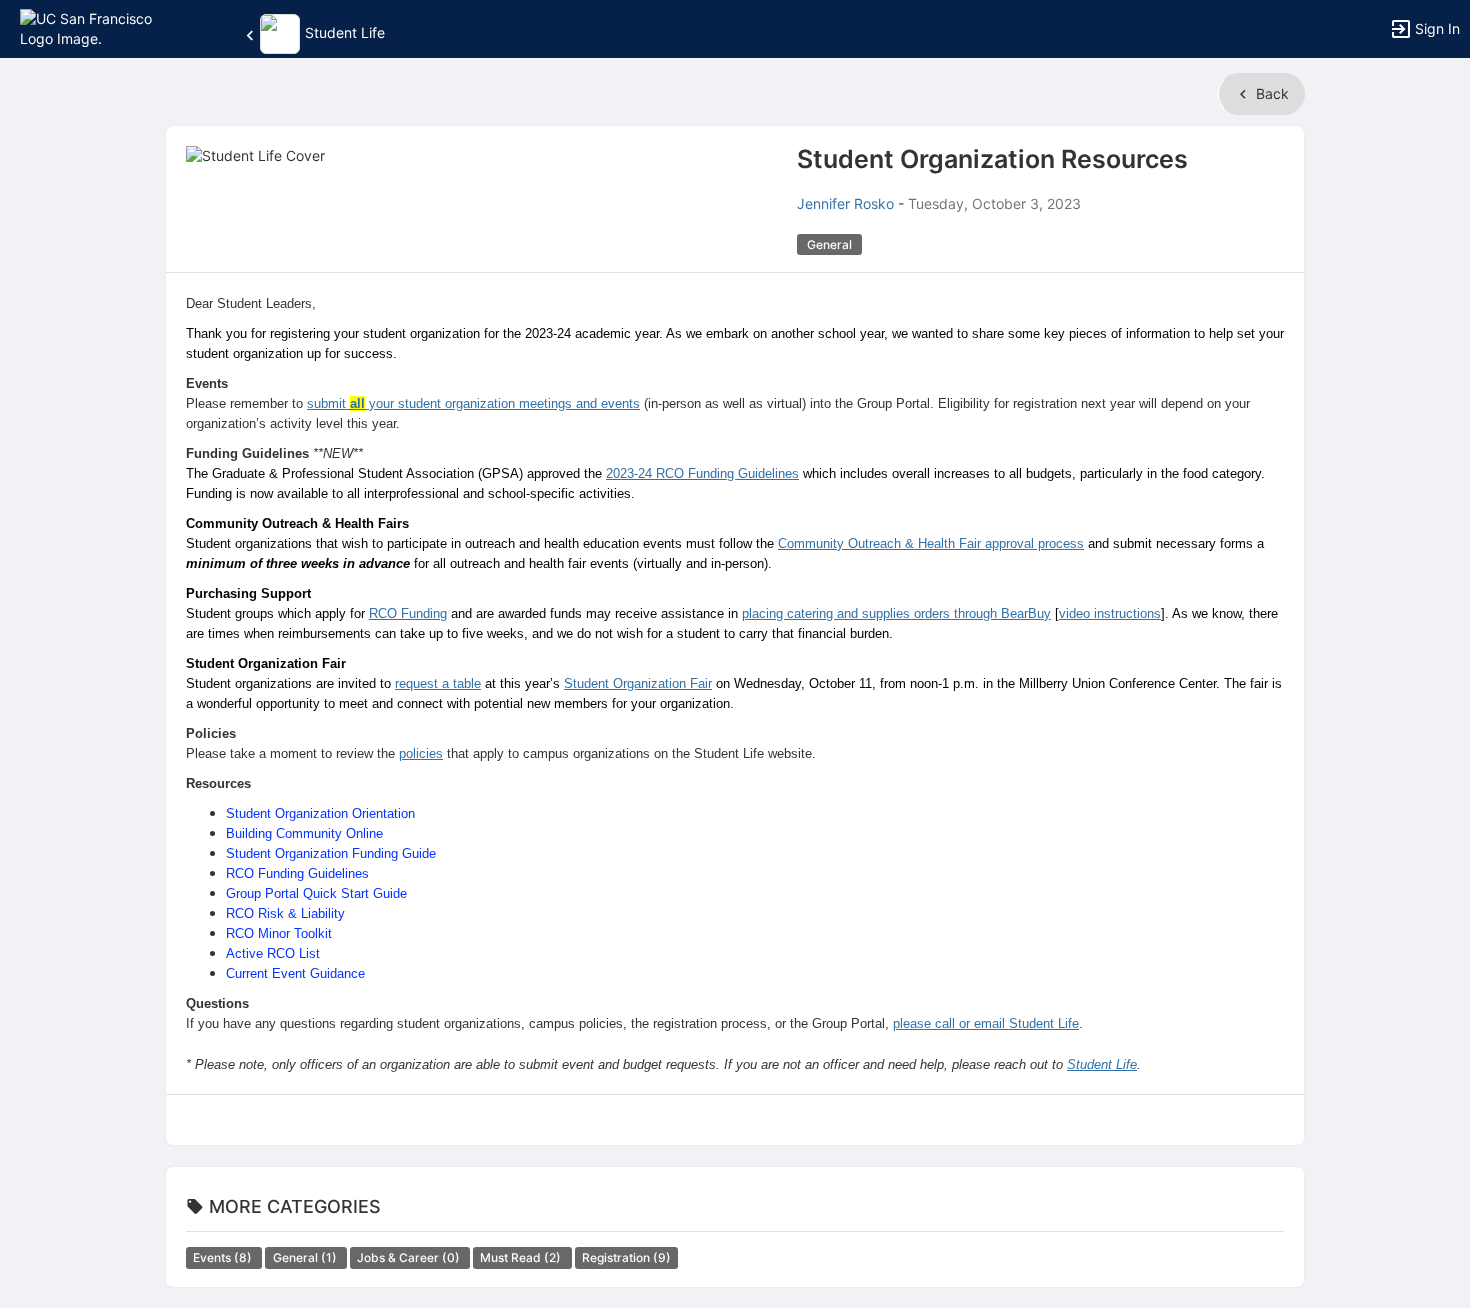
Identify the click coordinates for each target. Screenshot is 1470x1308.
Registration (626, 1257)
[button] (102, 27)
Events (224, 1257)
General (306, 1257)
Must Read (522, 1257)
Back (1270, 93)
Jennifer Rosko (845, 203)
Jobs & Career (410, 1257)
